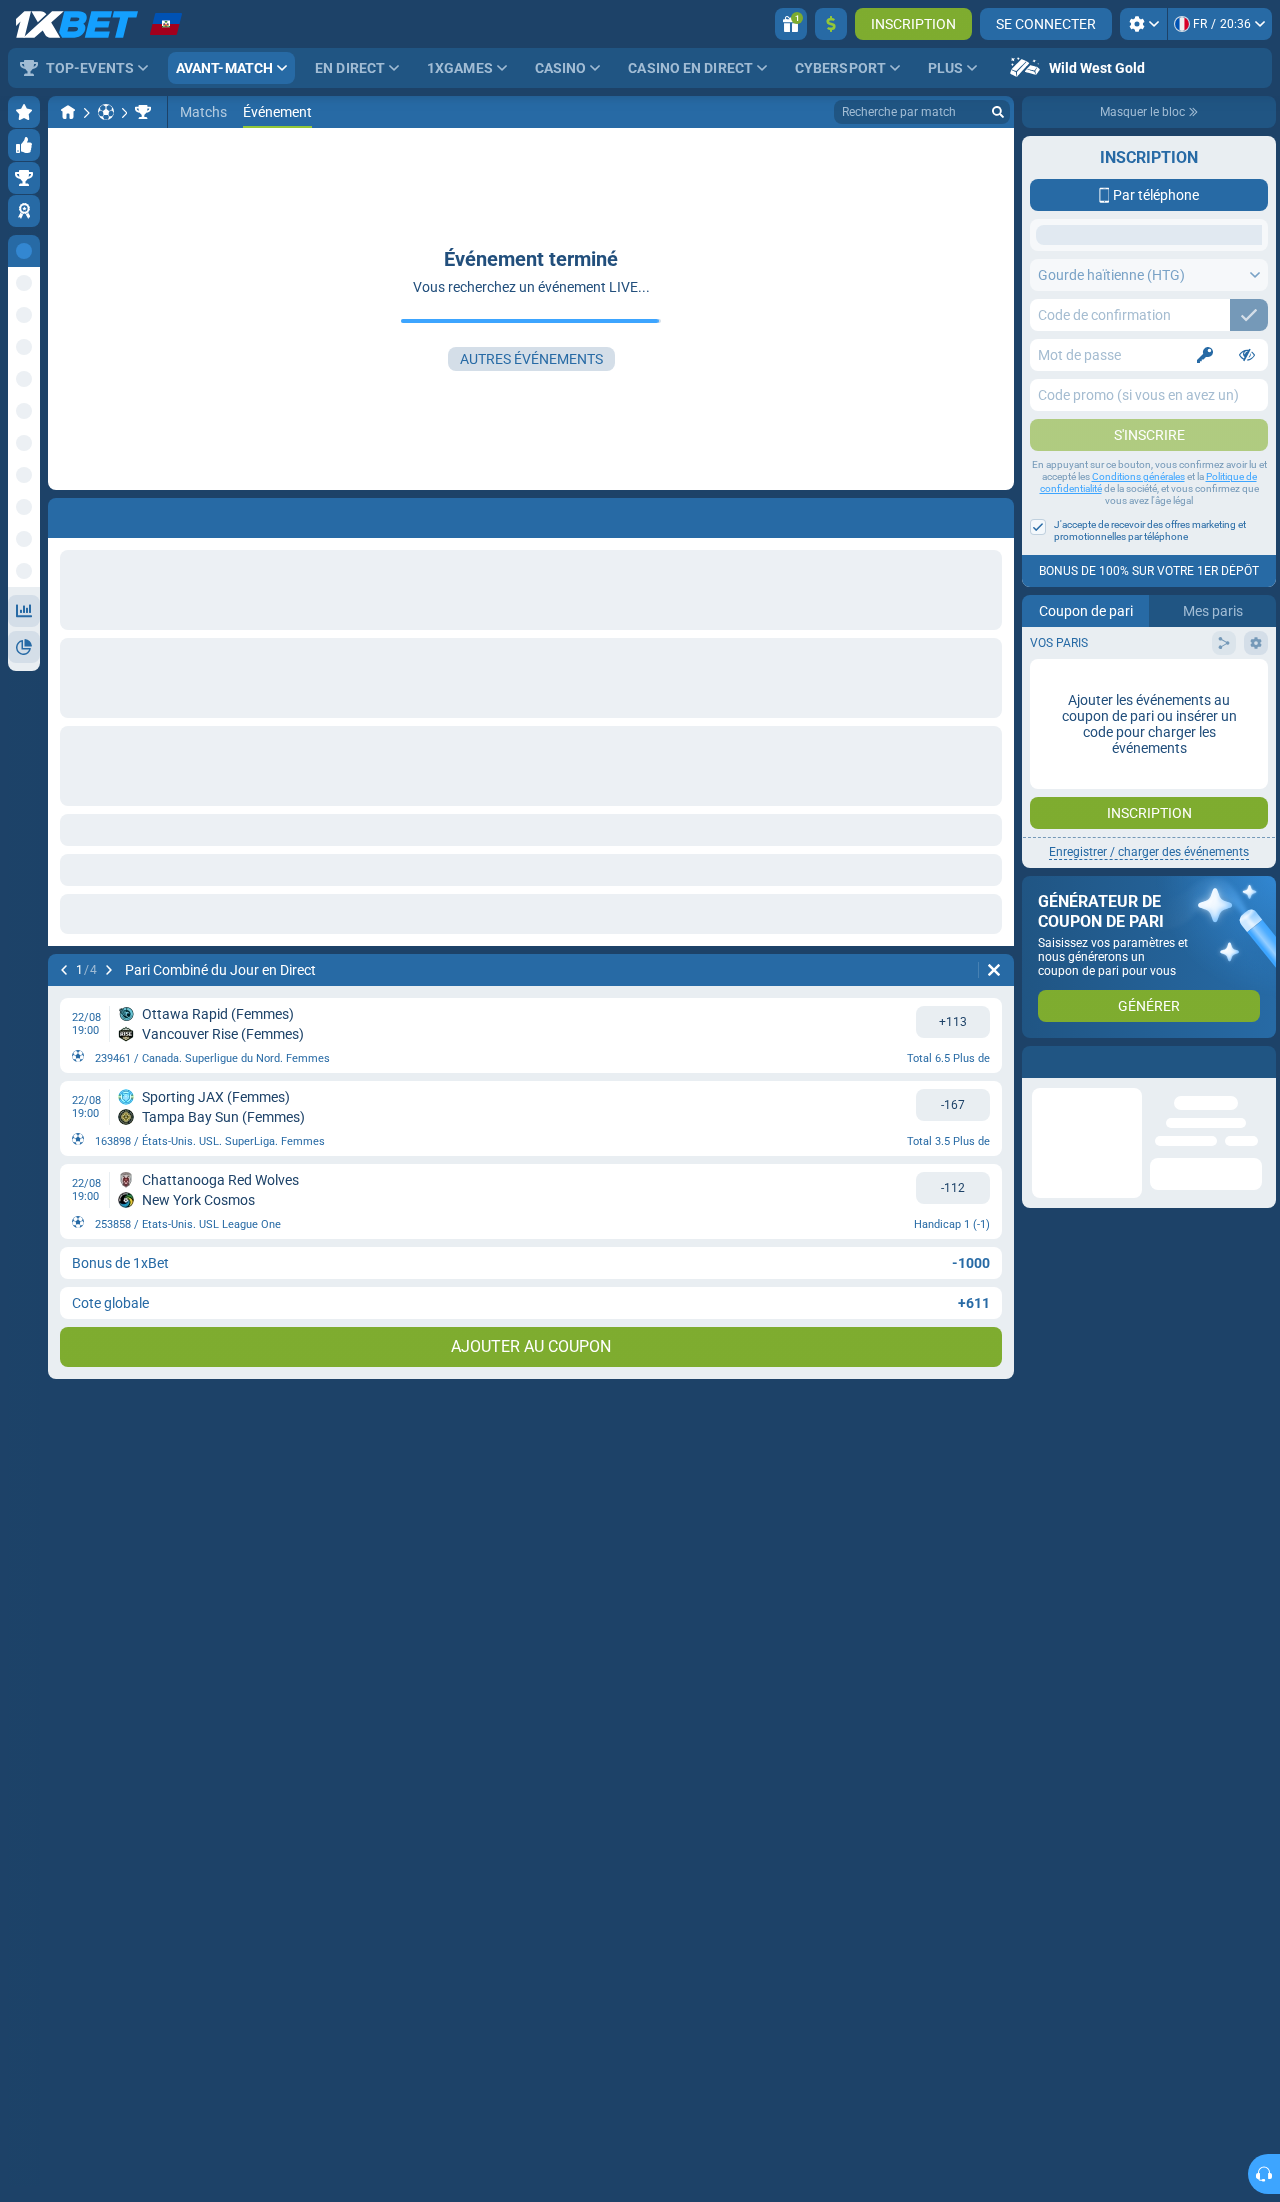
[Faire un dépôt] (831, 24)
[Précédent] (64, 970)
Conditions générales (1138, 476)
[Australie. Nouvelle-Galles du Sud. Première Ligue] (143, 112)
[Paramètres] (1143, 24)
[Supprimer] (994, 970)
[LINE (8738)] (68, 112)
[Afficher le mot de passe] (1247, 355)
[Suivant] (109, 970)
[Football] (106, 112)
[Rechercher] (998, 112)
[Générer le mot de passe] (1205, 355)
